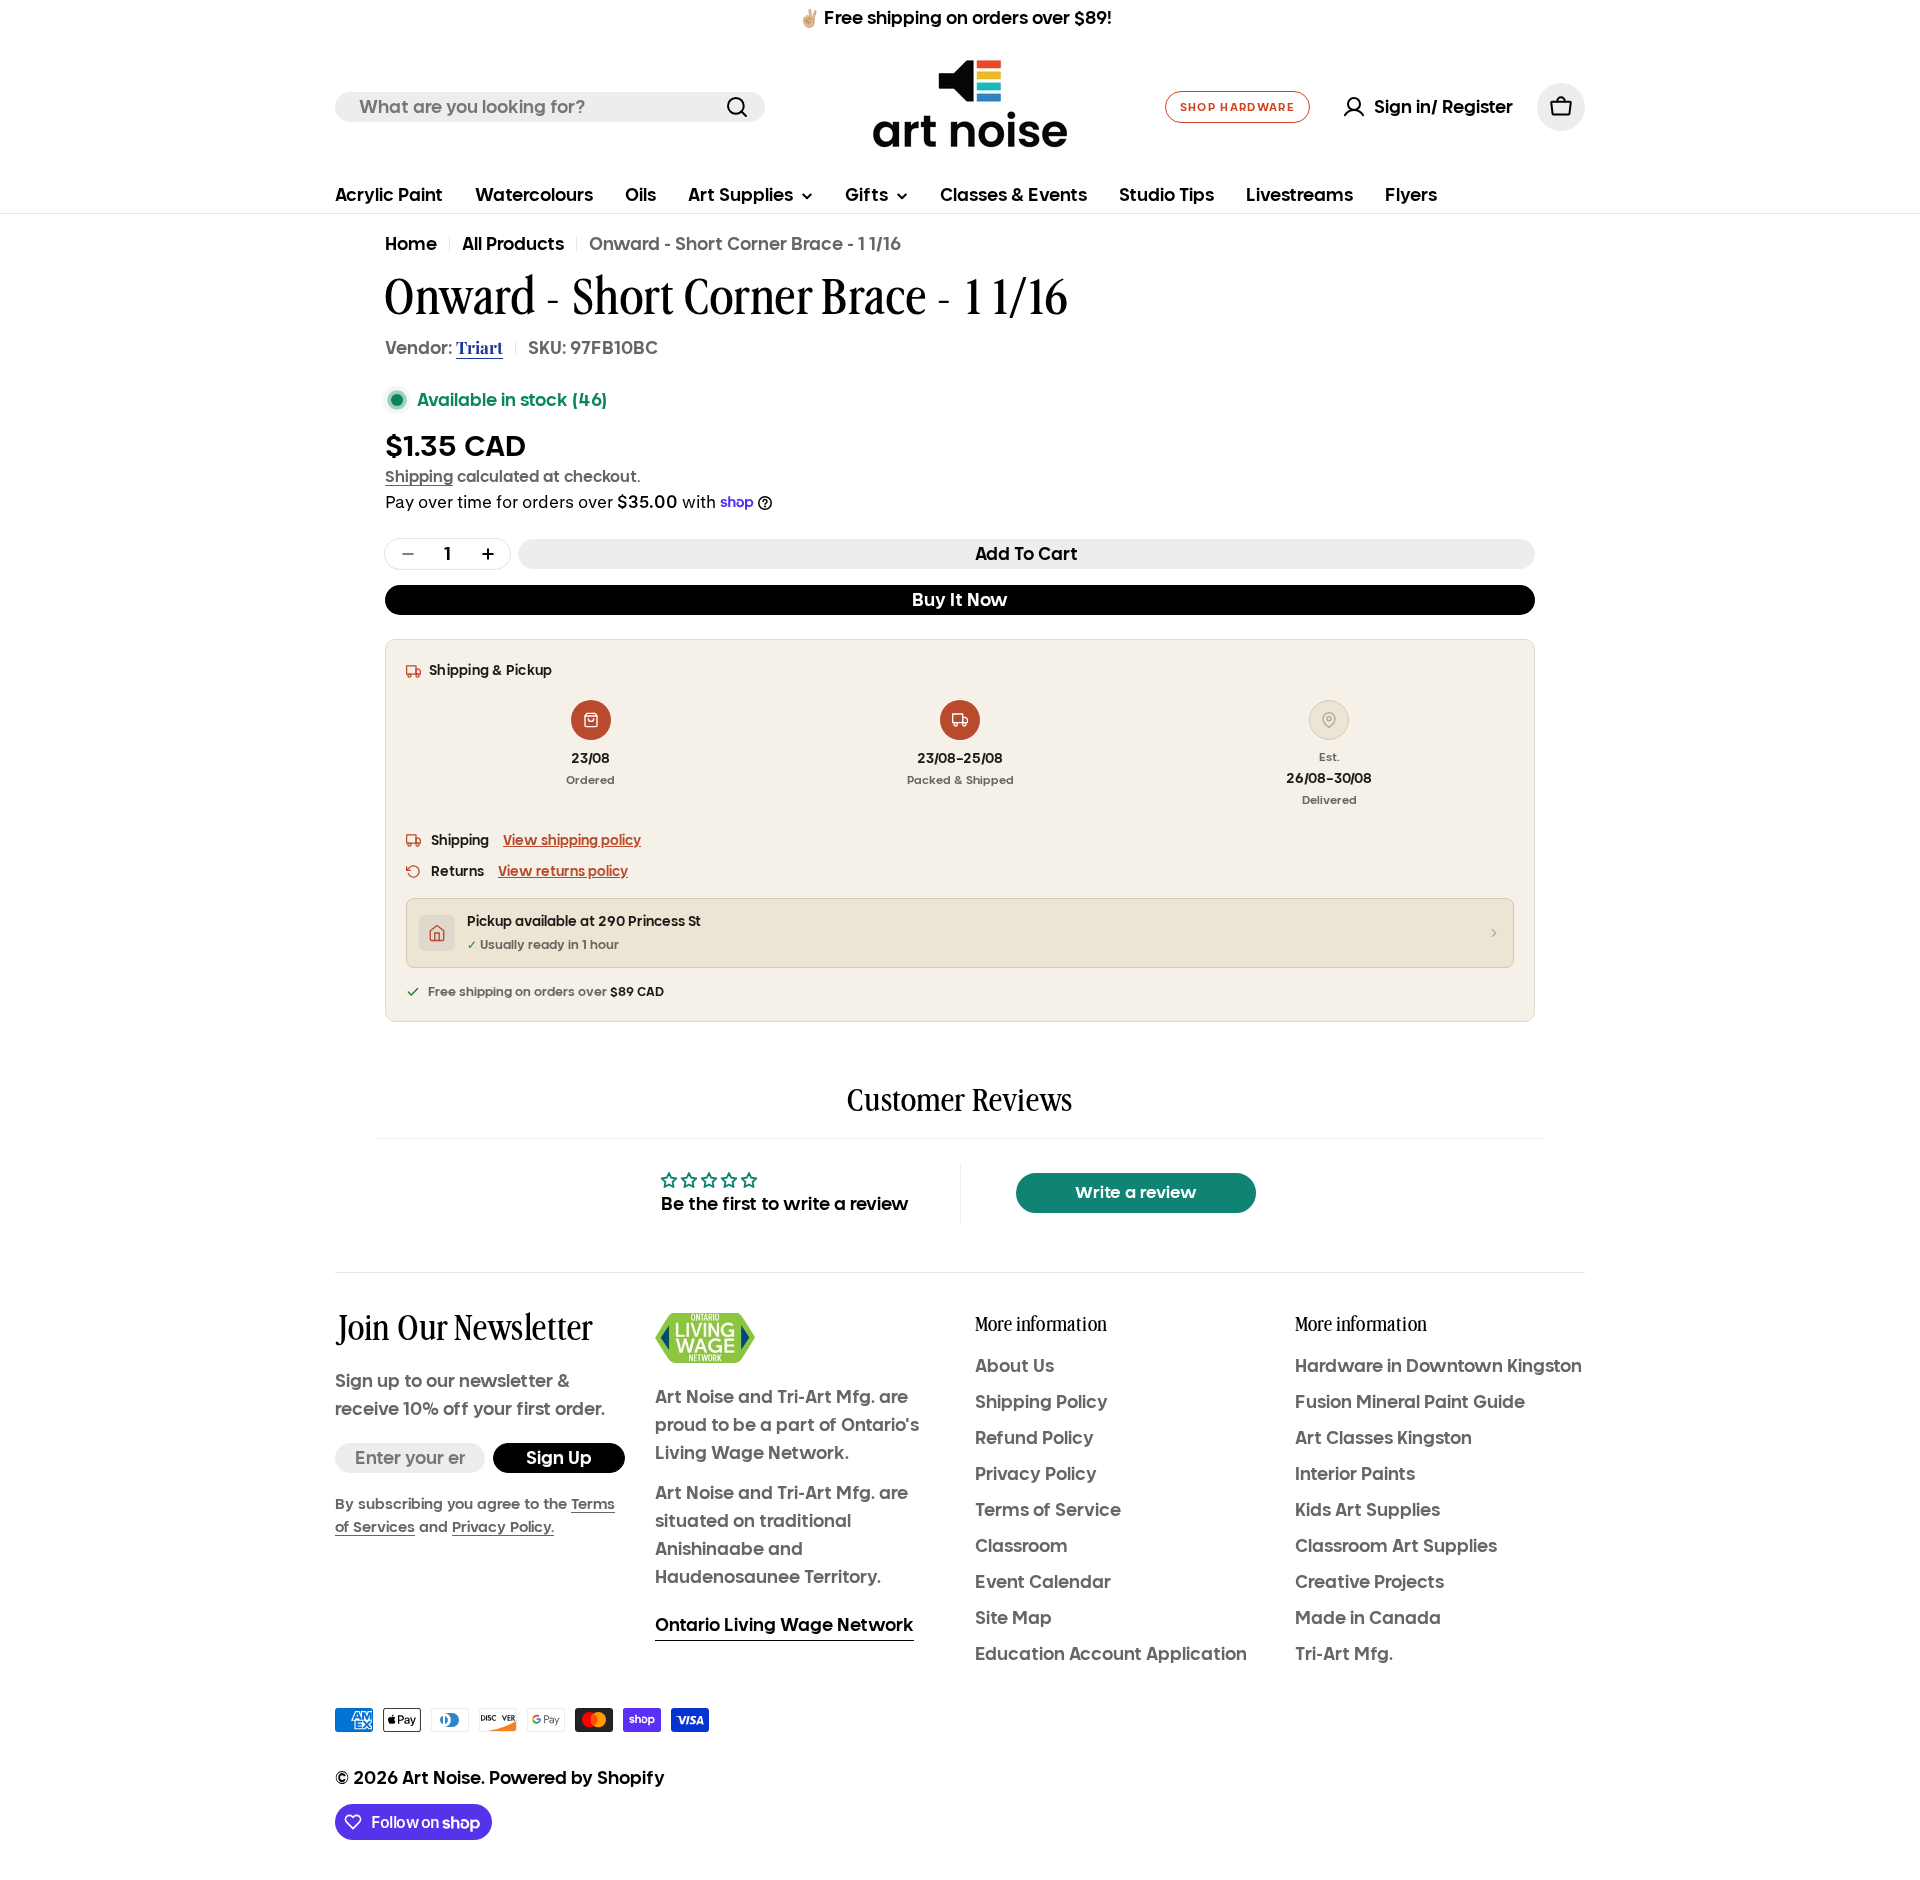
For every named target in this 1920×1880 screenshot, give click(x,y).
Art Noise (441, 1778)
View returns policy (563, 871)
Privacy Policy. (503, 1527)
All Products (513, 244)
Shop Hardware (1237, 107)
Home (411, 244)
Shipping (419, 476)
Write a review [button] (1136, 1192)
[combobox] (550, 107)
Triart (479, 347)
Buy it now (960, 600)
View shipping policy (572, 840)
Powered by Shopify (577, 1778)
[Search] (737, 107)
